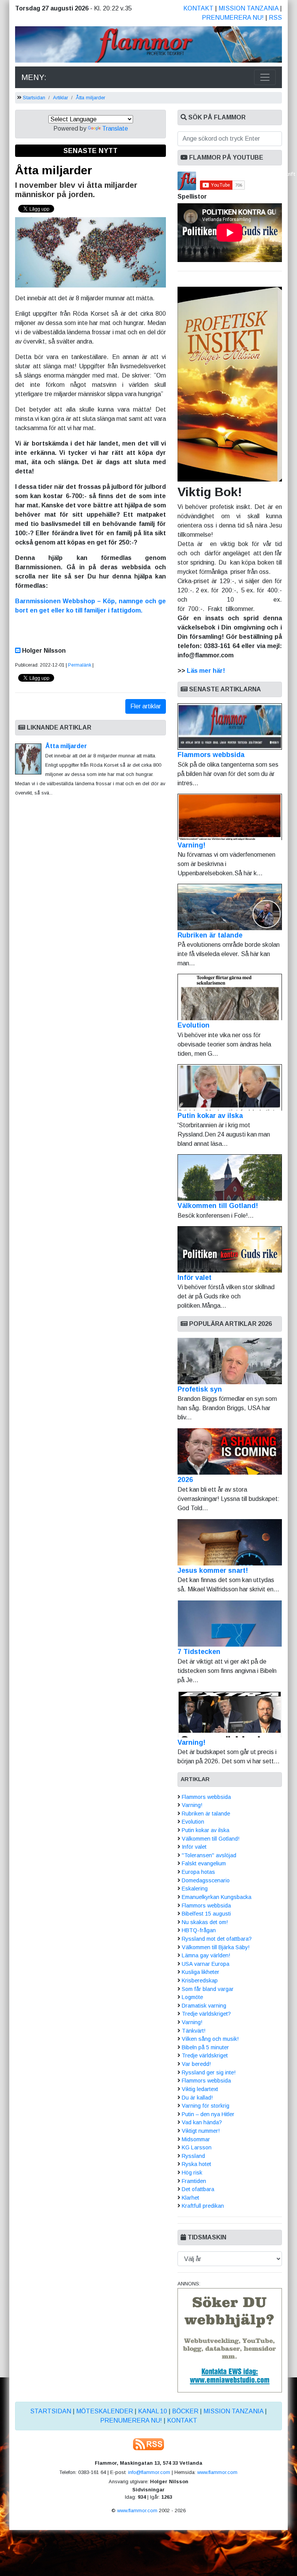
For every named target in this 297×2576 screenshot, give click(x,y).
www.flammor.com (217, 2472)
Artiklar (61, 98)
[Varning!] (230, 1714)
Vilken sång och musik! (210, 2039)
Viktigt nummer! (201, 2131)
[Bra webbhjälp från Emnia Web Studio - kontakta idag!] (230, 2340)
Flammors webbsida (211, 755)
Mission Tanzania (248, 8)
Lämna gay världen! (206, 1955)
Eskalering (195, 1889)
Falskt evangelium (204, 1863)
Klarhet (190, 2198)
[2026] (230, 1451)
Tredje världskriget (205, 2055)
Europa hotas (198, 1872)
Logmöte (192, 1997)
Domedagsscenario (206, 1880)
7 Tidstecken (199, 1652)
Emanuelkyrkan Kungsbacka (217, 1897)
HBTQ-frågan (199, 1930)
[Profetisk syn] (230, 1361)
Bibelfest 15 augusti (206, 1914)
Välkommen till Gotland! (218, 1206)
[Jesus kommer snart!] (230, 1542)
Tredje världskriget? (206, 2014)
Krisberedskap (200, 1980)
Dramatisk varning (204, 2006)
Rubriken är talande (210, 935)
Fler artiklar (146, 706)
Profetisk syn (200, 1389)
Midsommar (196, 2139)
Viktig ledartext (200, 2089)
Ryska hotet (196, 2164)
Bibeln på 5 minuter (205, 2047)
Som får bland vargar (208, 1989)
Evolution (194, 1025)
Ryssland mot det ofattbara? (217, 1939)
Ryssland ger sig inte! (209, 2072)
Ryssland (193, 2156)
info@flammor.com (149, 2472)
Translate (115, 128)
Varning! (191, 845)
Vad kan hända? (202, 2122)
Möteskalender (105, 2411)
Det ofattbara (198, 2189)
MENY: (34, 77)
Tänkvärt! (194, 2031)
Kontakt (198, 8)
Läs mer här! (206, 671)
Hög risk (192, 2173)
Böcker (185, 2411)
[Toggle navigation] (265, 77)
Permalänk (80, 665)
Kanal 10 (153, 2411)
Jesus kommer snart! (213, 1570)
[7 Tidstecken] (230, 1623)
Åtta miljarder (90, 98)
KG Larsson (197, 2147)
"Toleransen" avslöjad (209, 1855)
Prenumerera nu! (233, 18)
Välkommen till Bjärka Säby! (216, 1947)
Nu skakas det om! (205, 1922)
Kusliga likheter (201, 1972)
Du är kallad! (197, 2098)
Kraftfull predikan (203, 2206)
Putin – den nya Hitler (208, 2114)
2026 (185, 1480)
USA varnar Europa (206, 1964)
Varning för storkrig (206, 2106)
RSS (275, 18)
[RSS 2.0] (148, 2444)
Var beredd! (196, 2064)
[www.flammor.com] (148, 46)
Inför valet (195, 1278)
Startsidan (34, 98)
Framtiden (194, 2181)
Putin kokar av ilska (210, 1116)
